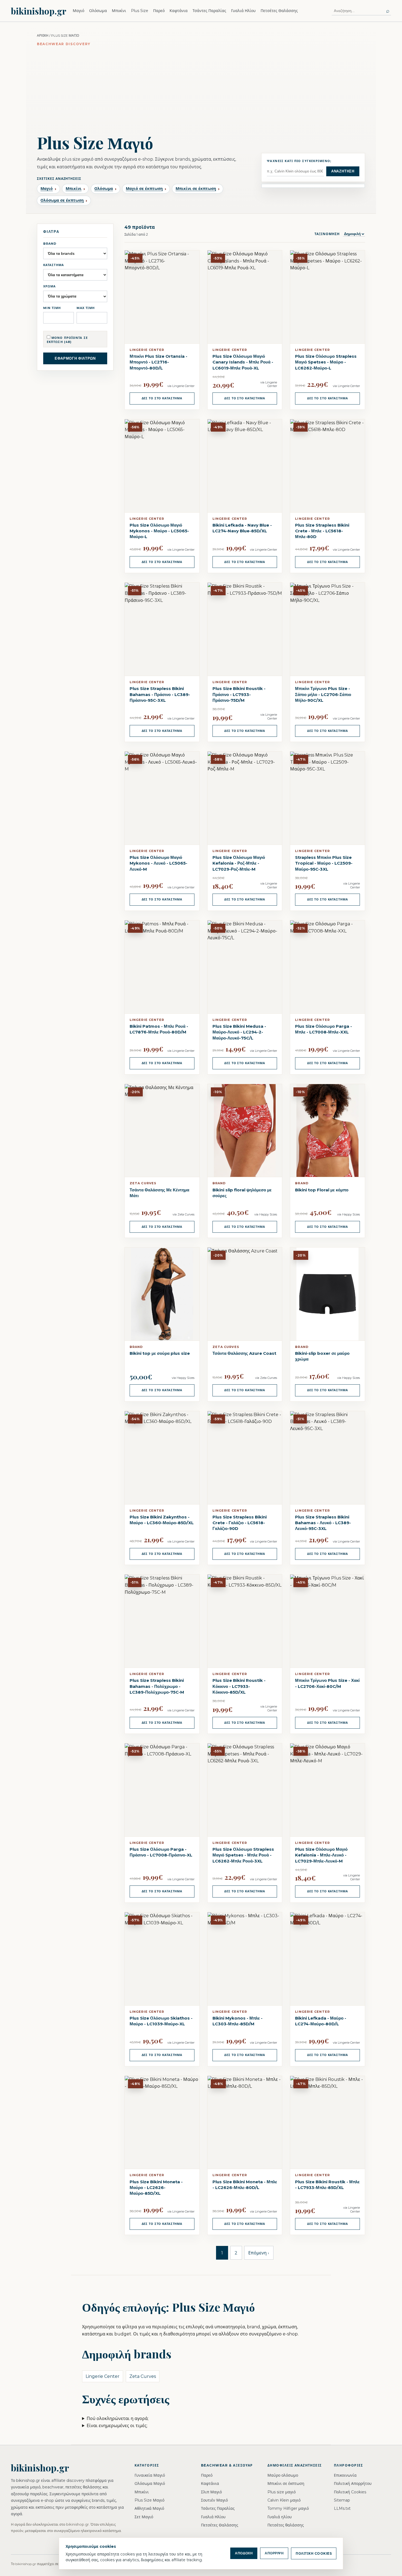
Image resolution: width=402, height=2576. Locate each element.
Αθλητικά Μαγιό (149, 2508)
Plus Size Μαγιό (149, 2500)
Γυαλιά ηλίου (280, 2517)
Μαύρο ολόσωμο (283, 2475)
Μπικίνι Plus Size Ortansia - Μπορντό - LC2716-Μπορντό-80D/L (158, 362)
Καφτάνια (179, 11)
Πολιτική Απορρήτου (353, 2483)
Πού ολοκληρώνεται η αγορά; (118, 2418)
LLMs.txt (342, 2508)
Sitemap (342, 2500)
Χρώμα (50, 286)
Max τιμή (86, 308)
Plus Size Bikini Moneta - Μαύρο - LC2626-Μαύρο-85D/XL (156, 2188)
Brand (50, 244)
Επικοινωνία (345, 2475)
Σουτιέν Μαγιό (214, 2500)
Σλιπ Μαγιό (211, 2492)
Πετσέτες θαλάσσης (286, 2525)
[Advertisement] (201, 88)
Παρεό (159, 11)
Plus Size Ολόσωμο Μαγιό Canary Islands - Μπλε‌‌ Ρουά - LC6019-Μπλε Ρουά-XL (243, 362)
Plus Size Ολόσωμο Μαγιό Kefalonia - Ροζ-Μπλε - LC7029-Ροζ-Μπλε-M (239, 863)
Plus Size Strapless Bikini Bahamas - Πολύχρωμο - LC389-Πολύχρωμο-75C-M (157, 1686)
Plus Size (140, 11)
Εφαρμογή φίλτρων (75, 358)
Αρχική (43, 35)
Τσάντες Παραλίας (209, 11)
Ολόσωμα (98, 11)
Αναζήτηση (343, 171)
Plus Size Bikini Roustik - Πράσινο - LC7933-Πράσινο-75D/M (239, 694)
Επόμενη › (259, 2253)
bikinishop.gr (39, 11)
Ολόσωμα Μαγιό (150, 2483)
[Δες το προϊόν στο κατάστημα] (162, 1294)
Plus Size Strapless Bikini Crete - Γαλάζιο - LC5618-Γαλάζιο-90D (240, 1523)
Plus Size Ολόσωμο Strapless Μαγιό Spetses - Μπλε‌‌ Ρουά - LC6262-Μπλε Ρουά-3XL (243, 1855)
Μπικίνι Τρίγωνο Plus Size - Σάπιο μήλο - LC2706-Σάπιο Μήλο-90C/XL (323, 694)
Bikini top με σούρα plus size (160, 1353)
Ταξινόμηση (328, 234)
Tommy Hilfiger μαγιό (288, 2508)
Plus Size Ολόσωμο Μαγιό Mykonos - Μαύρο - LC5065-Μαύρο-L (159, 531)
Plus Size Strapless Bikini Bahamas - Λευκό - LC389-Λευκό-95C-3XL (323, 1523)
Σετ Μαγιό (144, 2517)
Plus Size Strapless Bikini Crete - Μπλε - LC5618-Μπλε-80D (322, 531)
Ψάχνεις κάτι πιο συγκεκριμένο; (299, 161)
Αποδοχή (244, 2553)
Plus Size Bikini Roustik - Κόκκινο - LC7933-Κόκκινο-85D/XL (239, 1686)
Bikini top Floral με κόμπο (322, 1190)
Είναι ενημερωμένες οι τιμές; (117, 2426)
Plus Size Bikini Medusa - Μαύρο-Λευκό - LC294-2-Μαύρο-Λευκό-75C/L (239, 1032)
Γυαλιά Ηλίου (243, 11)
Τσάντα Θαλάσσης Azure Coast (244, 1353)
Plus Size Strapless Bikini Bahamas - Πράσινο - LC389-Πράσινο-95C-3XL (160, 694)
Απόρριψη (274, 2553)
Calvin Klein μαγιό (284, 2500)
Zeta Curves (143, 2376)
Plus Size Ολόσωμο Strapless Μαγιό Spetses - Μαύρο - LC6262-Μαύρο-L (326, 362)
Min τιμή (52, 308)
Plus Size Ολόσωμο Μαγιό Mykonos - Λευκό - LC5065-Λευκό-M (158, 863)
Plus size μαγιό (282, 2492)
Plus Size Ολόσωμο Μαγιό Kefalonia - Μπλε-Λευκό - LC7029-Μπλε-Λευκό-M (321, 1855)
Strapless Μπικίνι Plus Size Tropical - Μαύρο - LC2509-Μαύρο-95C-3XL (324, 863)
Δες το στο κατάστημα (162, 398)
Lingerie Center (103, 2376)
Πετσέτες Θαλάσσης (279, 11)
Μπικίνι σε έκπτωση (286, 2483)
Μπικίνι (119, 11)
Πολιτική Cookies (350, 2492)
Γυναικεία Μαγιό (150, 2475)
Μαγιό (78, 11)
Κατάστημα (54, 265)
